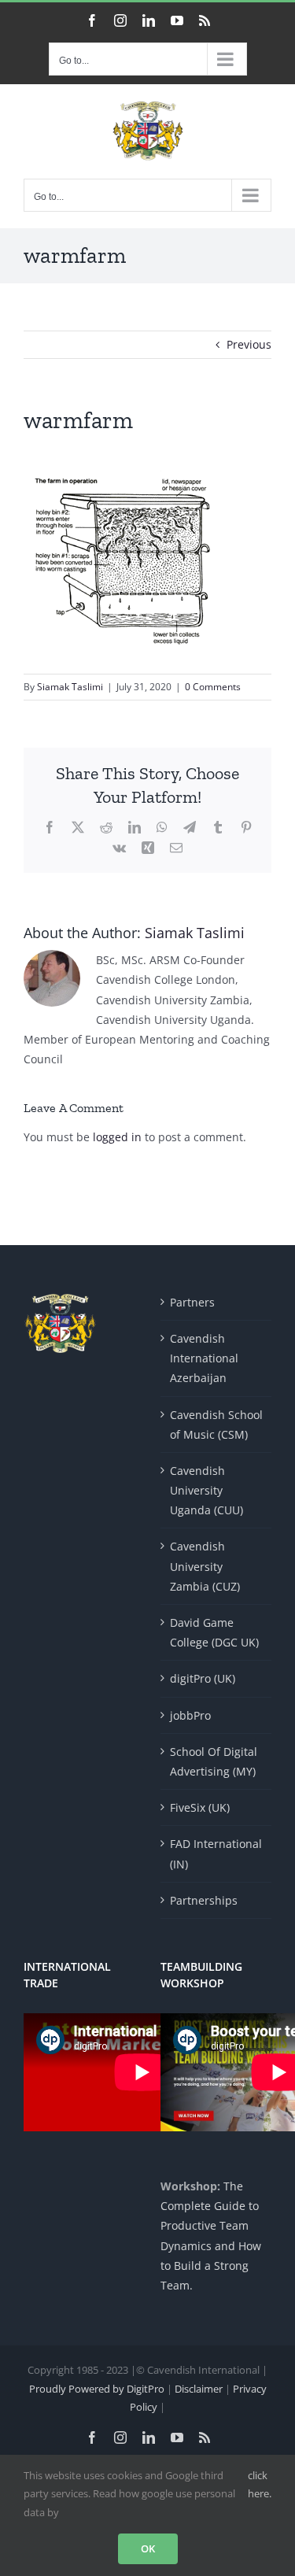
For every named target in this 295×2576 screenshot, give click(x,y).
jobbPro (190, 1715)
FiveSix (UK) (200, 1807)
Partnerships (204, 1900)
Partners (192, 1302)
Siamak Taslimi (70, 687)
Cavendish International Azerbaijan (204, 1358)
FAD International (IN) (216, 1853)
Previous (249, 344)
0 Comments (213, 687)
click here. (260, 2484)
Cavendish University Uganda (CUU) (206, 1490)
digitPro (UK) (203, 1678)
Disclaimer (200, 2389)
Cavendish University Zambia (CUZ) (205, 1566)
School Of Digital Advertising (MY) (214, 1761)
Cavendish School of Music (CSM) (216, 1425)
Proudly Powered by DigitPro (97, 2389)
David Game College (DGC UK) (214, 1632)
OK (148, 2548)
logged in (117, 1137)
